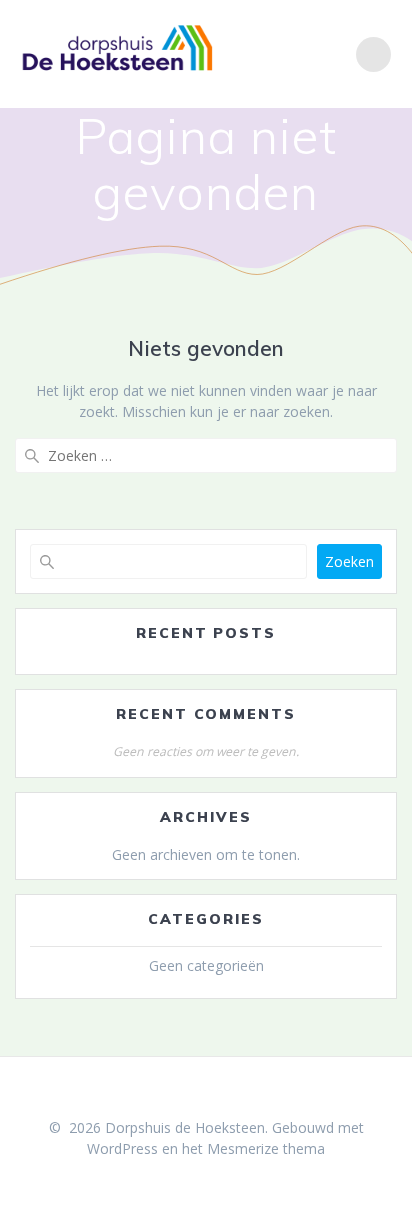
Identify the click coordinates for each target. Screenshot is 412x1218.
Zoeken (349, 561)
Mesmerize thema (266, 1148)
